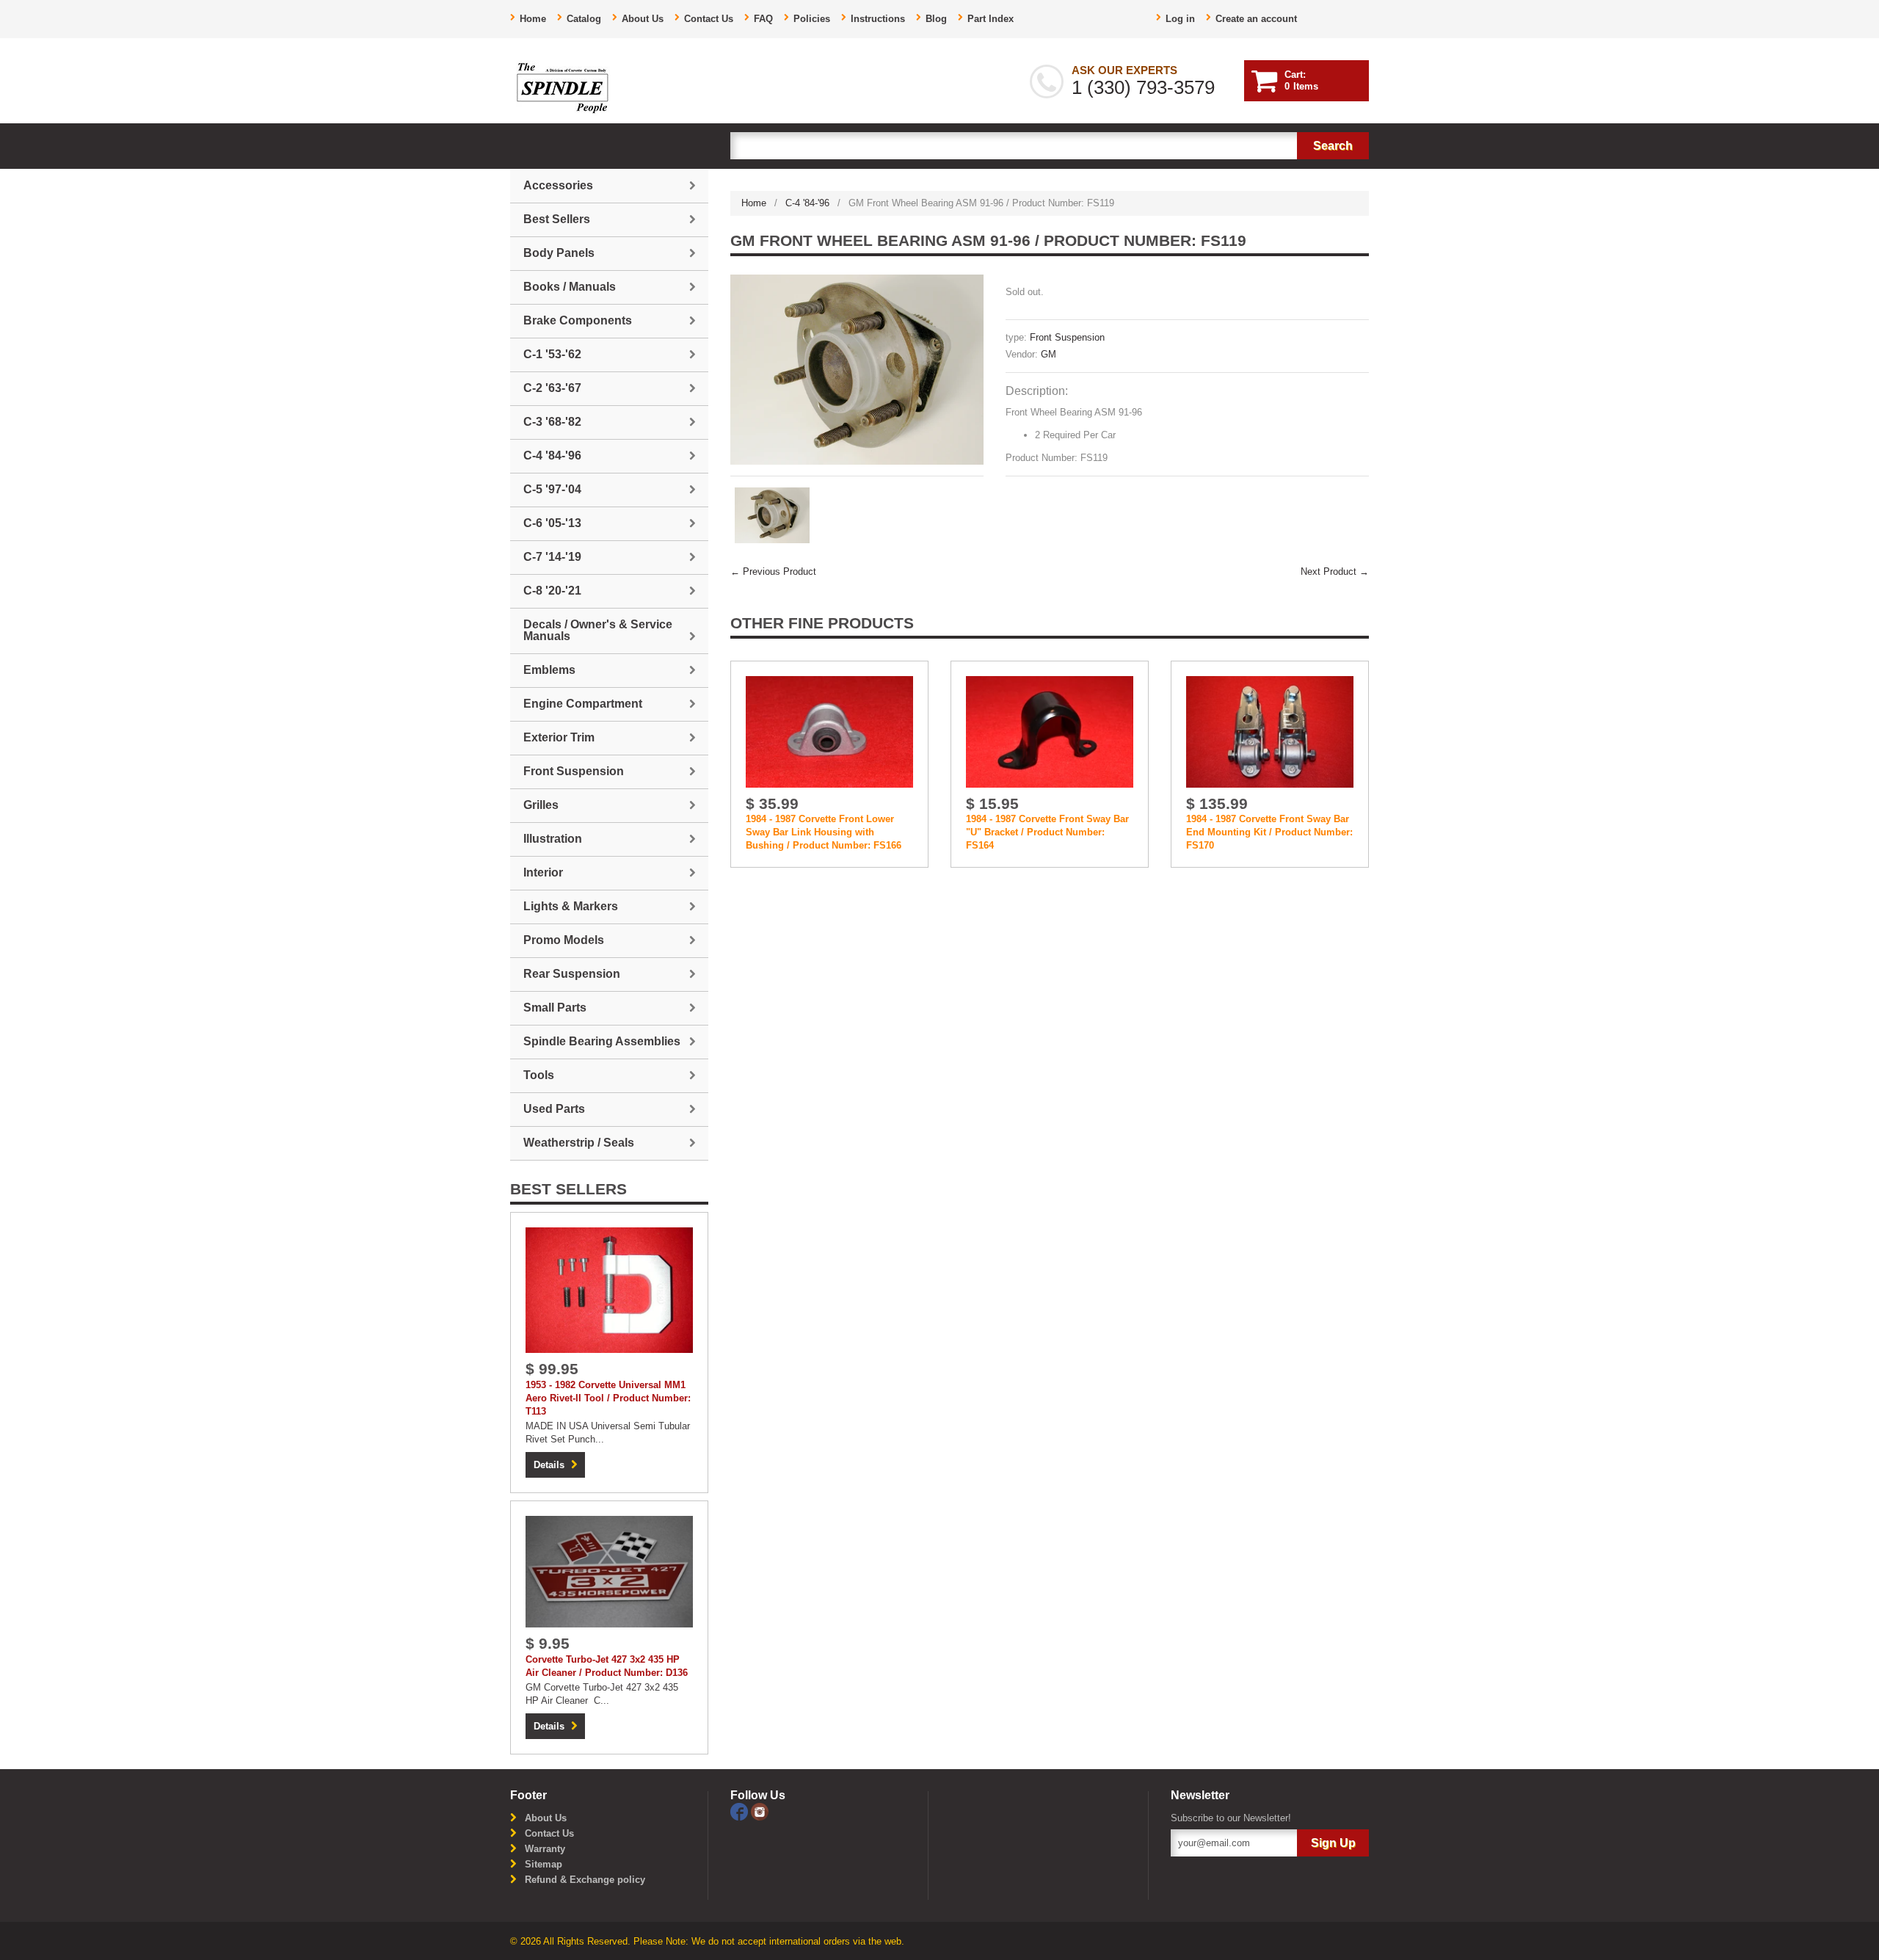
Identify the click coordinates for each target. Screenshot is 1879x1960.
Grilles (541, 805)
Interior (543, 872)
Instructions (878, 19)
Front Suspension (1067, 337)
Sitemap (544, 1864)
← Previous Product (773, 571)
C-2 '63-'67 (552, 388)
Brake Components (578, 320)
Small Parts (555, 1008)
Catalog (584, 19)
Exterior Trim (559, 737)
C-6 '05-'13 (552, 523)
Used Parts (554, 1109)
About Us (643, 19)
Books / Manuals (570, 287)
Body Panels (559, 253)
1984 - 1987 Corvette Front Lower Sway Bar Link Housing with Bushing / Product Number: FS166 (824, 832)
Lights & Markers (571, 906)
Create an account (1256, 19)
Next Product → (1335, 571)
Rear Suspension (572, 974)
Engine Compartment (583, 704)
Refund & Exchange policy (585, 1880)
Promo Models (564, 940)
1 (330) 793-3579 (1143, 87)
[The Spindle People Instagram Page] (760, 1811)
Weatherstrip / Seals (579, 1143)
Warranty (545, 1849)
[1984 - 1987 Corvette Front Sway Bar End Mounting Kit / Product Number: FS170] (1270, 732)
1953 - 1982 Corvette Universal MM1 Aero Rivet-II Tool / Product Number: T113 (608, 1398)
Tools (539, 1075)
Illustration (553, 839)
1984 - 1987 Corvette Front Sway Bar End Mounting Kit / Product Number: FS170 (1269, 832)
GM (1048, 354)
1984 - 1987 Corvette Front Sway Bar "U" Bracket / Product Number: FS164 (1047, 832)
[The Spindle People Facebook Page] (741, 1811)
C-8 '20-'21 (552, 591)
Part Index (991, 19)
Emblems (549, 670)
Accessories (558, 185)
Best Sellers (557, 219)
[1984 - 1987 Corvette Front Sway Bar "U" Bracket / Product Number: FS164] (1050, 732)
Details (549, 1465)
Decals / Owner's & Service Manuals (598, 630)
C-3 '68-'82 (552, 422)
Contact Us (709, 19)
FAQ (763, 19)
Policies (812, 19)
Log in (1180, 19)
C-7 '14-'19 (552, 557)
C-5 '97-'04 (552, 489)
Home (533, 19)
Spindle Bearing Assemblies (602, 1041)
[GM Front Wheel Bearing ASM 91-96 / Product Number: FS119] (857, 370)
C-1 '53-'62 (552, 354)
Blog (936, 19)
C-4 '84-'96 (807, 203)
